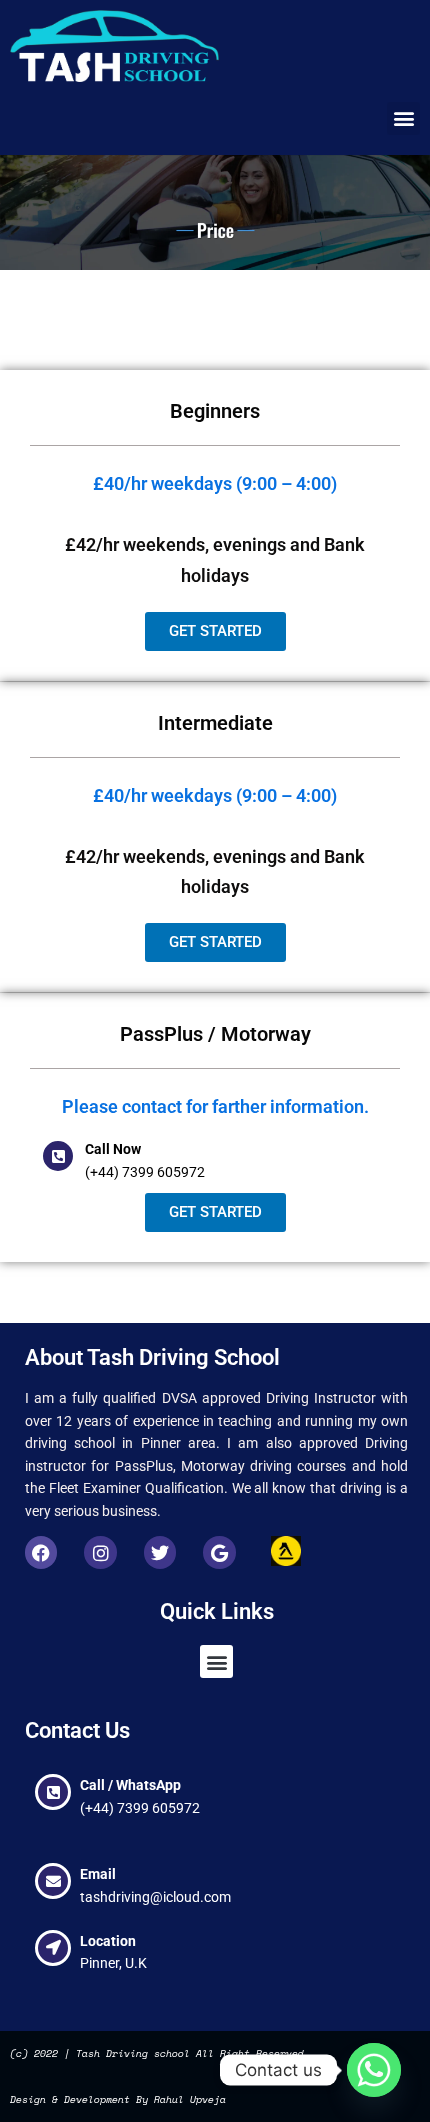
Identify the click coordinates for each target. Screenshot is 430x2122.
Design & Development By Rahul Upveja (118, 2099)
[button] (403, 118)
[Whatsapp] (374, 2070)
